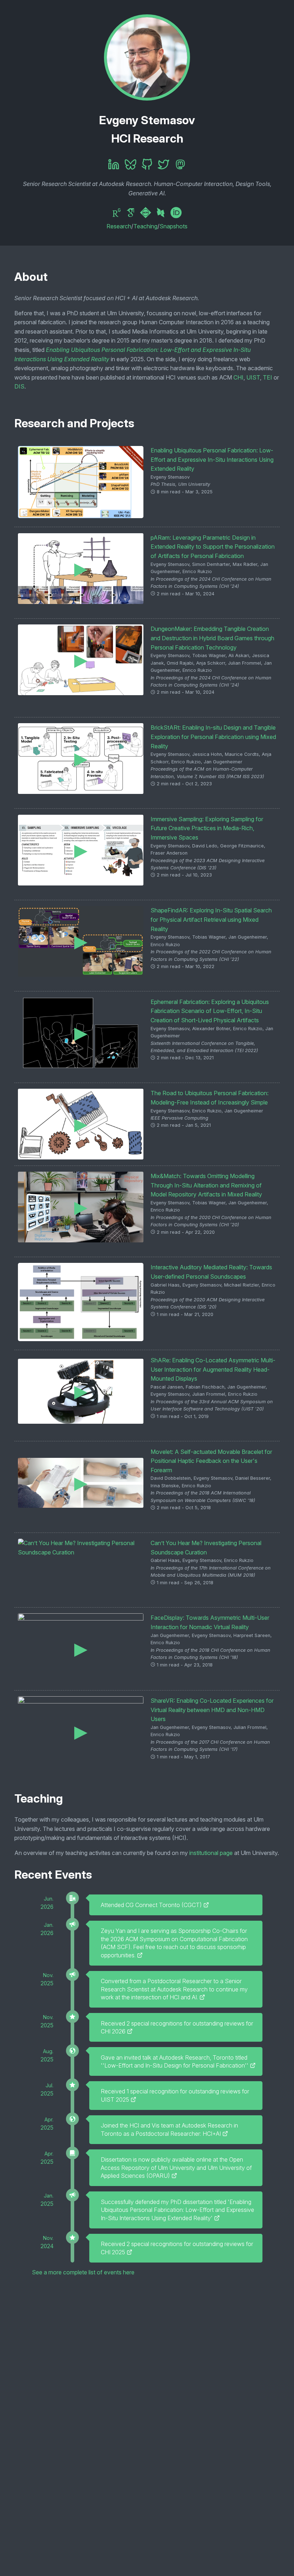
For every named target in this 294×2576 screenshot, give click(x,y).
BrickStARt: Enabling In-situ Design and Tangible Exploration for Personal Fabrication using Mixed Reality (213, 737)
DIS (19, 386)
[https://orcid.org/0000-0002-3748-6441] (176, 213)
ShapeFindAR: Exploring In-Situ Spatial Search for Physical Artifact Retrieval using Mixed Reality (211, 919)
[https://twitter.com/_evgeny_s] (163, 165)
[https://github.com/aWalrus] (147, 165)
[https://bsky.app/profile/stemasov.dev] (131, 165)
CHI (238, 377)
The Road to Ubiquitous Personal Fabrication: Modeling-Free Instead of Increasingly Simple (210, 1098)
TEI (267, 377)
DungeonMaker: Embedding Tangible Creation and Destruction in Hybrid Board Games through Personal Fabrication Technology (212, 638)
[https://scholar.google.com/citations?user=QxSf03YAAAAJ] (132, 213)
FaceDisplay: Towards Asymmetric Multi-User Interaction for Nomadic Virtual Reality (210, 1622)
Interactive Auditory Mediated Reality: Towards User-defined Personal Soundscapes (211, 1272)
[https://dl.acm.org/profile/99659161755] (147, 213)
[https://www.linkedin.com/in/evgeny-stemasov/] (114, 165)
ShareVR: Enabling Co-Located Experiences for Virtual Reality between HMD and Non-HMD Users (212, 1710)
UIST (253, 377)
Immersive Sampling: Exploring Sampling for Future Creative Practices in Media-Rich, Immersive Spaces (207, 828)
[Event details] (206, 1905)
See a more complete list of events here (83, 2272)
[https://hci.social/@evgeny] (180, 165)
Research (119, 226)
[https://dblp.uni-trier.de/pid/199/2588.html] (162, 213)
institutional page (211, 1853)
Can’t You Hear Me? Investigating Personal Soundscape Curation (206, 1548)
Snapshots (174, 226)
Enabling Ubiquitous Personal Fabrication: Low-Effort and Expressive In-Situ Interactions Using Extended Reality (212, 459)
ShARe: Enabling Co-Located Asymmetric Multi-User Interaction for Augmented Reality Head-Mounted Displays (213, 1369)
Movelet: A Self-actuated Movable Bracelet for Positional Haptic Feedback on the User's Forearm (211, 1461)
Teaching (145, 226)
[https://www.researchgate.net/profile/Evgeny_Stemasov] (118, 213)
